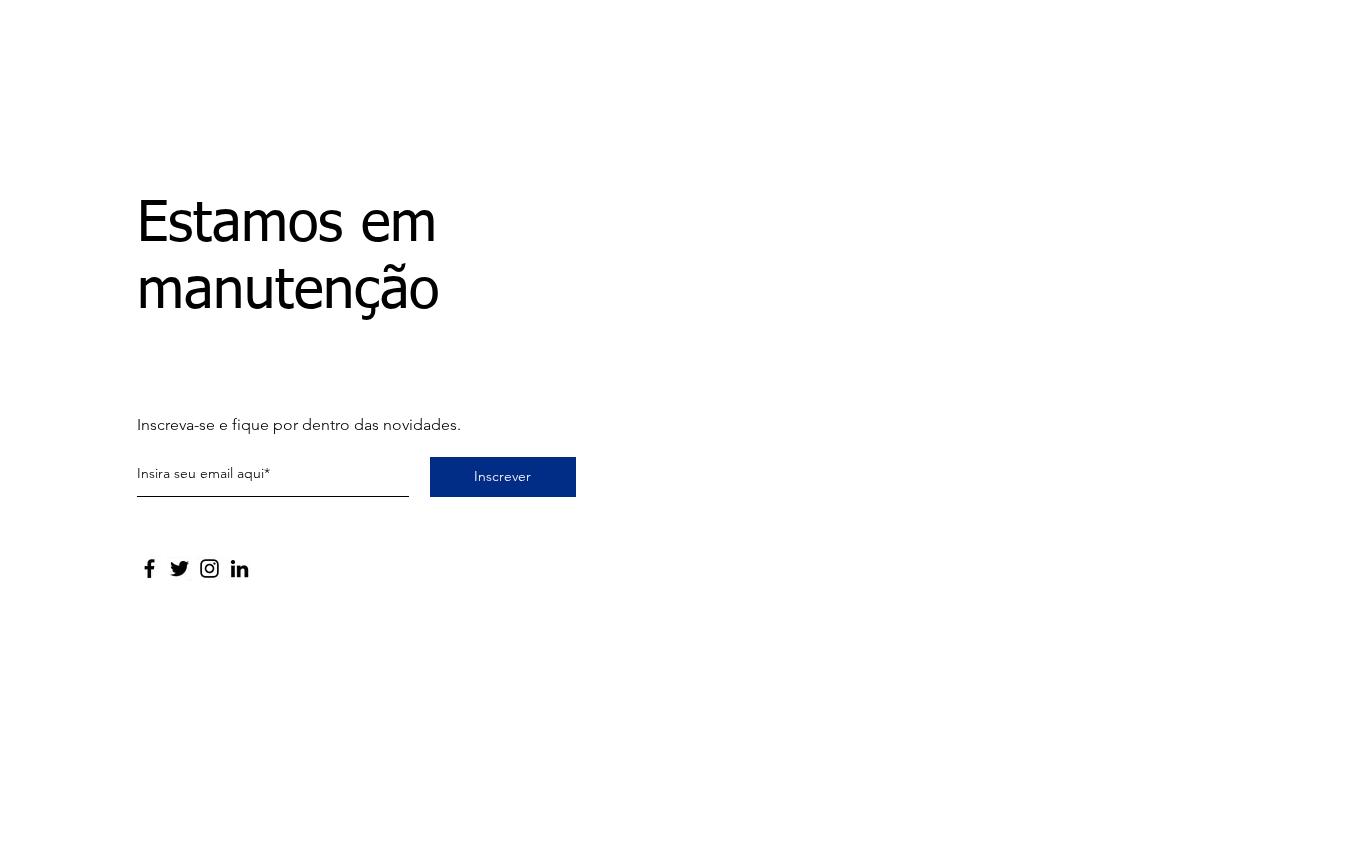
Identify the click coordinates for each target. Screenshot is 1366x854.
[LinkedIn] (239, 568)
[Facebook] (149, 568)
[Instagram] (209, 568)
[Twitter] (179, 568)
